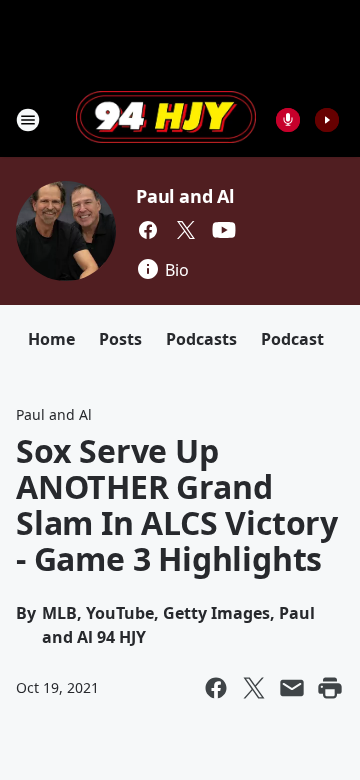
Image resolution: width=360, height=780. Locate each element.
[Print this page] (330, 688)
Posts (120, 339)
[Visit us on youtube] (224, 230)
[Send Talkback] (288, 120)
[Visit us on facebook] (148, 230)
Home (51, 339)
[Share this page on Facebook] (216, 688)
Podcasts (201, 339)
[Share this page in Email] (292, 688)
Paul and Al (185, 196)
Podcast (292, 339)
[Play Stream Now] (327, 120)
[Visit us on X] (186, 230)
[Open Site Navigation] (28, 120)
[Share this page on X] (254, 688)
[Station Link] (166, 119)
